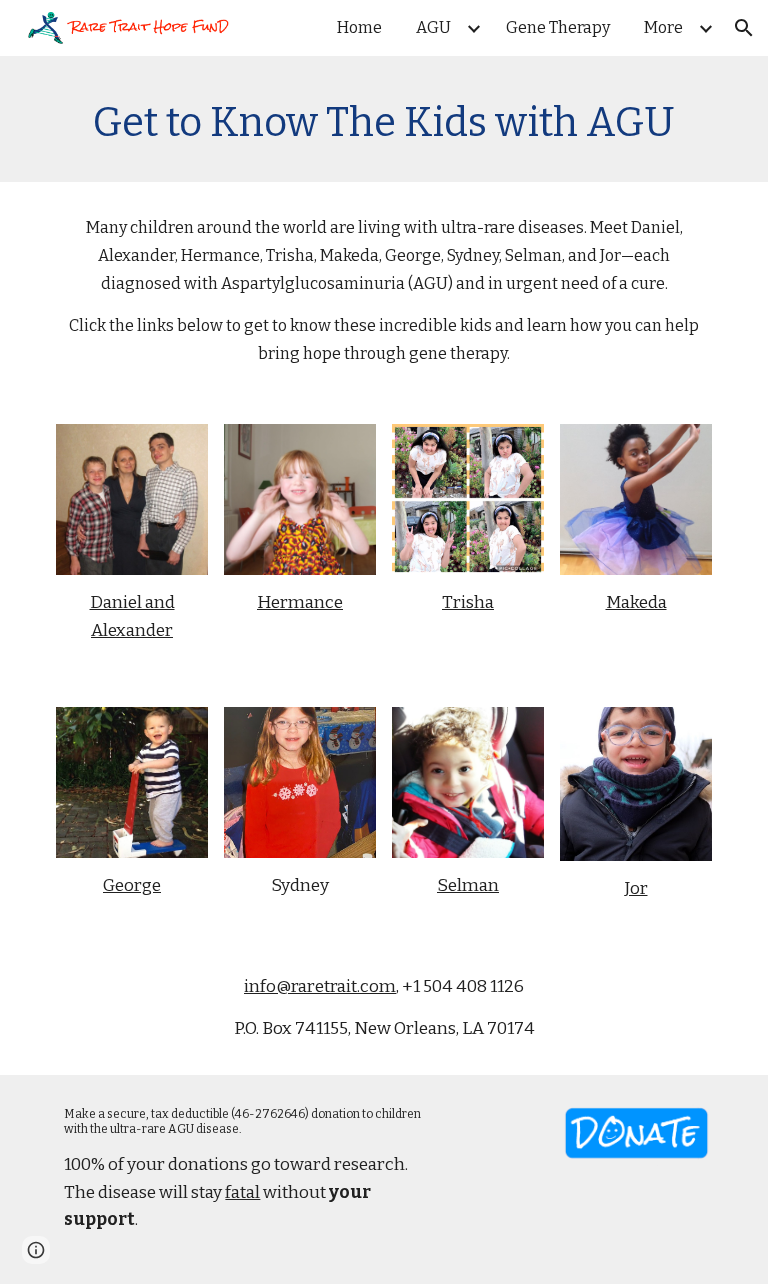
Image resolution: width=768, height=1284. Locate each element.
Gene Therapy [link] (558, 27)
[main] (383, 119)
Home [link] (359, 27)
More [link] (663, 27)
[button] (744, 28)
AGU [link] (433, 27)
